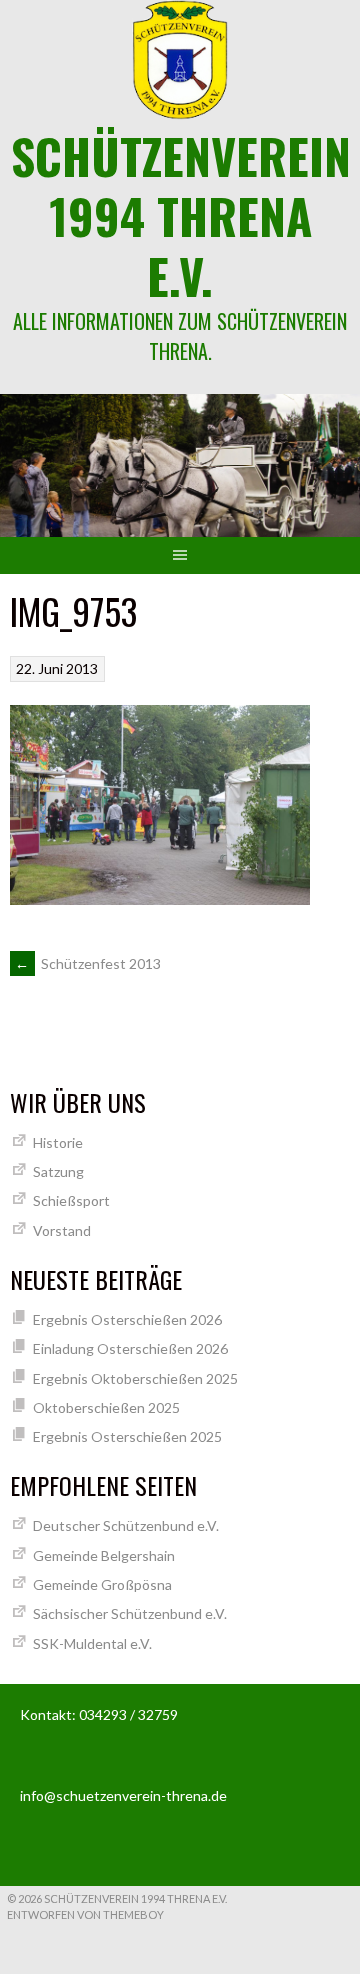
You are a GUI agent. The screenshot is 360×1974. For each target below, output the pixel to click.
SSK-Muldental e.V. (92, 1643)
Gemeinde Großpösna (102, 1584)
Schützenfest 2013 (88, 963)
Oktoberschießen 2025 (106, 1407)
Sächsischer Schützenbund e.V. (130, 1613)
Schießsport (71, 1200)
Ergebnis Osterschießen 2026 (127, 1319)
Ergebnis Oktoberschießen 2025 (135, 1378)
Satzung (58, 1171)
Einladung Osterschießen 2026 (130, 1348)
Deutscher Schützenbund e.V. (126, 1525)
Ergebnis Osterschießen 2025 (127, 1436)
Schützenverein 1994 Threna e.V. (181, 215)
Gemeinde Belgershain (104, 1555)
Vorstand (62, 1230)
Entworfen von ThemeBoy (85, 1914)
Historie (58, 1142)
